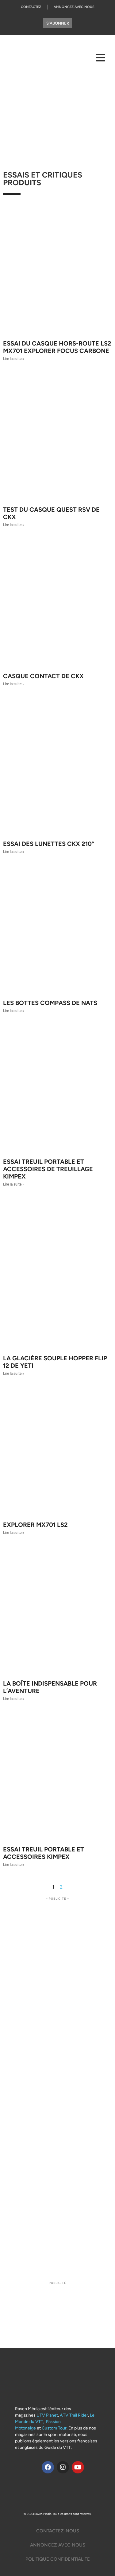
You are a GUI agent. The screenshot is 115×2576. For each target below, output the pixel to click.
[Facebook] (48, 2467)
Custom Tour (54, 2428)
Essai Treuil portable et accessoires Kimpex (44, 1853)
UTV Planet (47, 2415)
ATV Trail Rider (74, 2415)
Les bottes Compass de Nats (50, 1003)
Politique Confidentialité (58, 2559)
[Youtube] (78, 2467)
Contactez (31, 7)
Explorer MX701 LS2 (35, 1525)
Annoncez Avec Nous (74, 7)
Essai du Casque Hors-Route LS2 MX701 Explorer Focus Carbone (57, 347)
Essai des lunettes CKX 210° (49, 844)
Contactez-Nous (58, 2531)
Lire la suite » (14, 359)
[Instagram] (63, 2467)
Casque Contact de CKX (43, 676)
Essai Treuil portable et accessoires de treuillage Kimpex (48, 1169)
